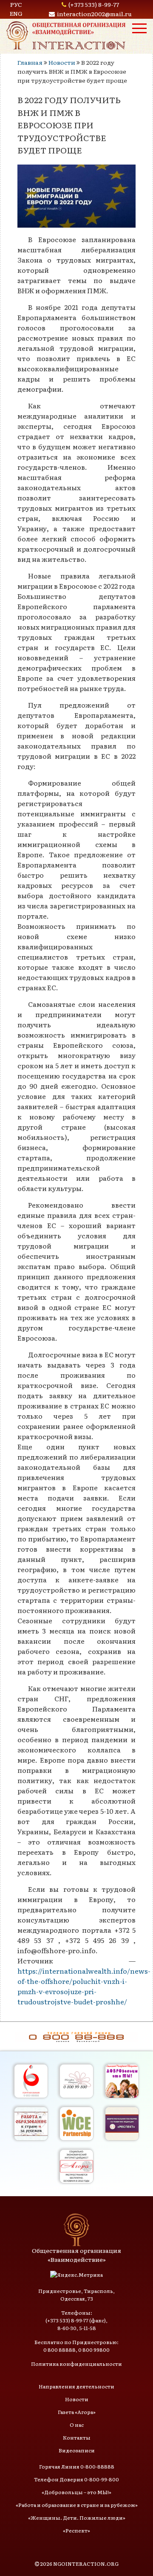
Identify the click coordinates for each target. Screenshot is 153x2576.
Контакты (77, 2437)
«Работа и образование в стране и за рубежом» (77, 2505)
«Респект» (76, 2530)
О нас (77, 2425)
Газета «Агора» (77, 2412)
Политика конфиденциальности (76, 2364)
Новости (62, 62)
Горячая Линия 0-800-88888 (77, 2466)
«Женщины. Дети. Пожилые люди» (77, 2518)
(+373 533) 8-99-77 (94, 4)
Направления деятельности (76, 2386)
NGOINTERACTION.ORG (86, 2564)
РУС (16, 4)
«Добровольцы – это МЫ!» (76, 2492)
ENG (16, 13)
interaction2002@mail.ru (94, 14)
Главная (30, 62)
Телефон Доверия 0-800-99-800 (76, 2479)
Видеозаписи (77, 2450)
